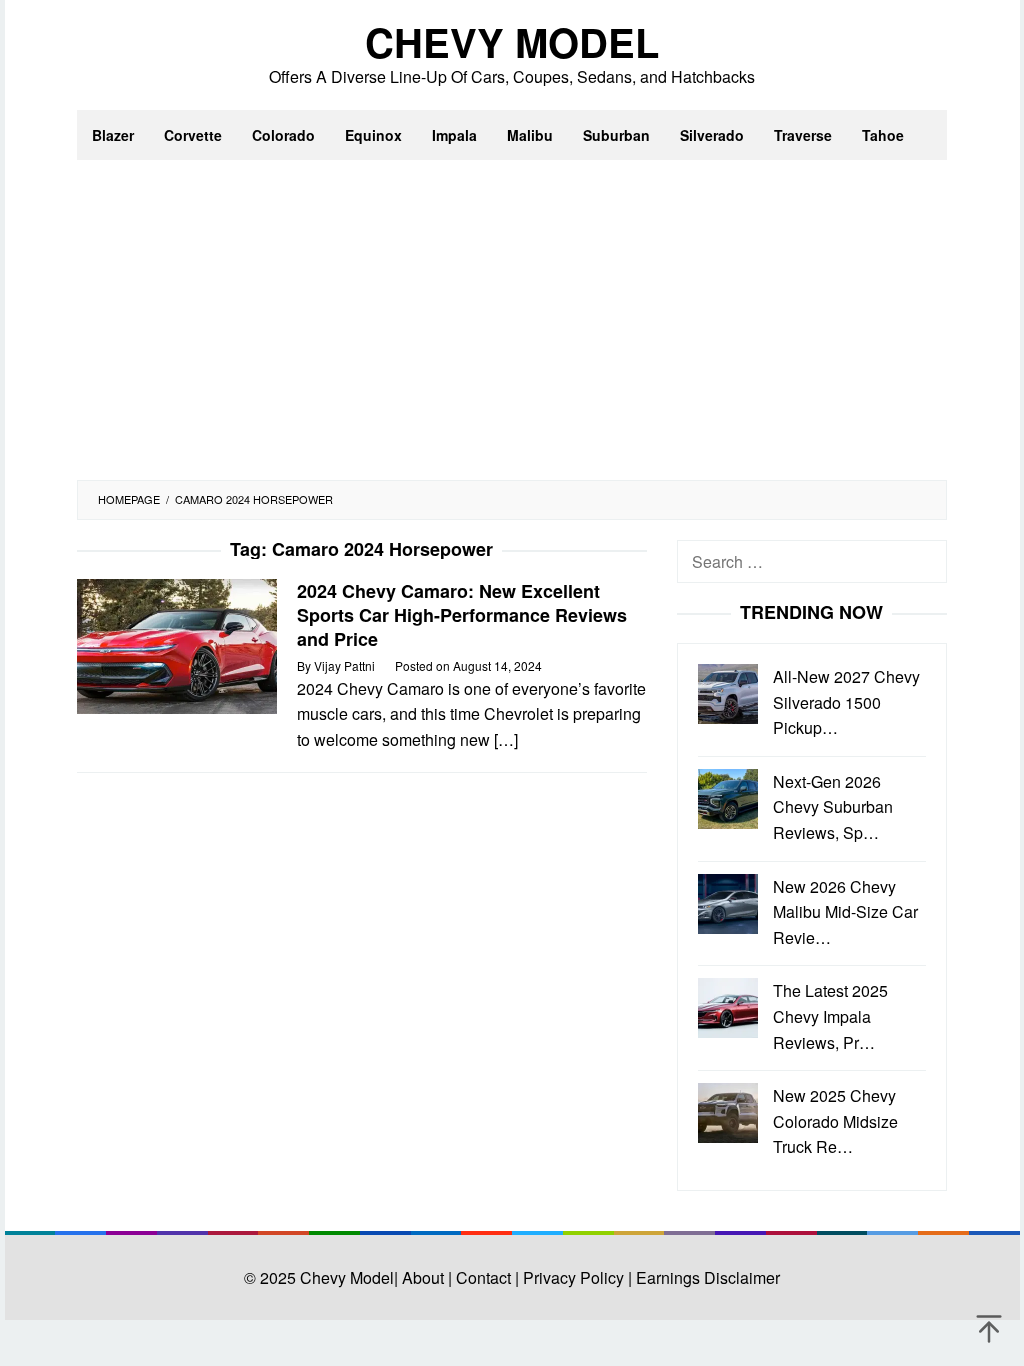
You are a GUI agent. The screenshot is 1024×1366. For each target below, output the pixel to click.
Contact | (485, 1277)
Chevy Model (512, 41)
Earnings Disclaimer (706, 1277)
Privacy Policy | (575, 1277)
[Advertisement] (512, 330)
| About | (423, 1277)
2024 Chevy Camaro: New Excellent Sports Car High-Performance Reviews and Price (462, 615)
